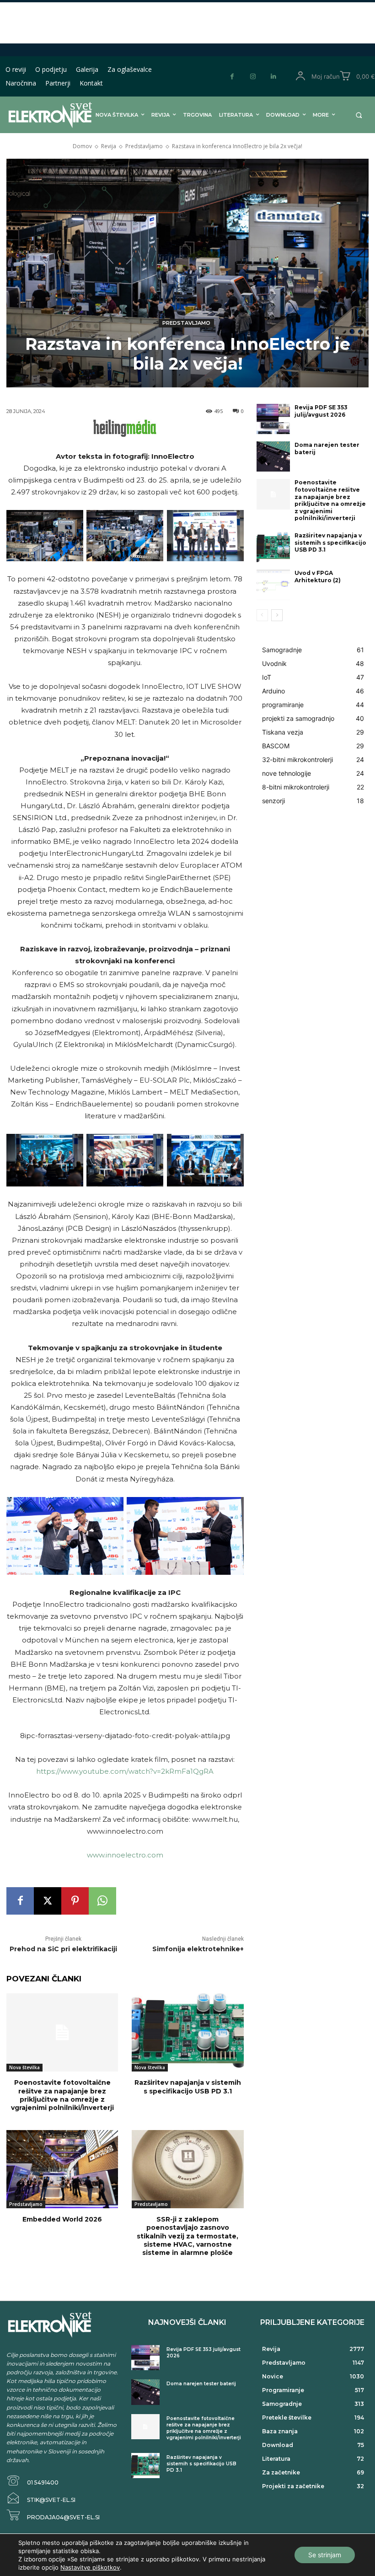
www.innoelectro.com (125, 1855)
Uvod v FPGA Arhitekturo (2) (318, 577)
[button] (359, 115)
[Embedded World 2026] (62, 2169)
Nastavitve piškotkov (90, 2567)
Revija (109, 146)
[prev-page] (262, 615)
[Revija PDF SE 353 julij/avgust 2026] (273, 419)
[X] (48, 1901)
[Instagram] (253, 77)
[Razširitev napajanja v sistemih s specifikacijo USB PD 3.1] (187, 2032)
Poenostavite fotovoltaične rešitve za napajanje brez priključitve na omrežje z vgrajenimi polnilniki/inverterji (62, 2095)
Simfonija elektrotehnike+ (198, 1949)
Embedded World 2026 (62, 2219)
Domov (82, 146)
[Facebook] (232, 77)
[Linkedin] (273, 77)
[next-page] (277, 615)
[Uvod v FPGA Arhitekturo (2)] (273, 585)
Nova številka (24, 2067)
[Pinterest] (75, 1901)
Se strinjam (325, 2555)
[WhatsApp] (102, 1901)
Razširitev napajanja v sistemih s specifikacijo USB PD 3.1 (188, 2087)
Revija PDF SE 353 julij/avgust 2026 (321, 411)
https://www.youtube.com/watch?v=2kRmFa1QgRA (125, 1771)
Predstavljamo (144, 146)
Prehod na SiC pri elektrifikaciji (63, 1949)
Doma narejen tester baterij (201, 2384)
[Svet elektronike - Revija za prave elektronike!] (43, 115)
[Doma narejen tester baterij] (273, 456)
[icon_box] (32, 2481)
